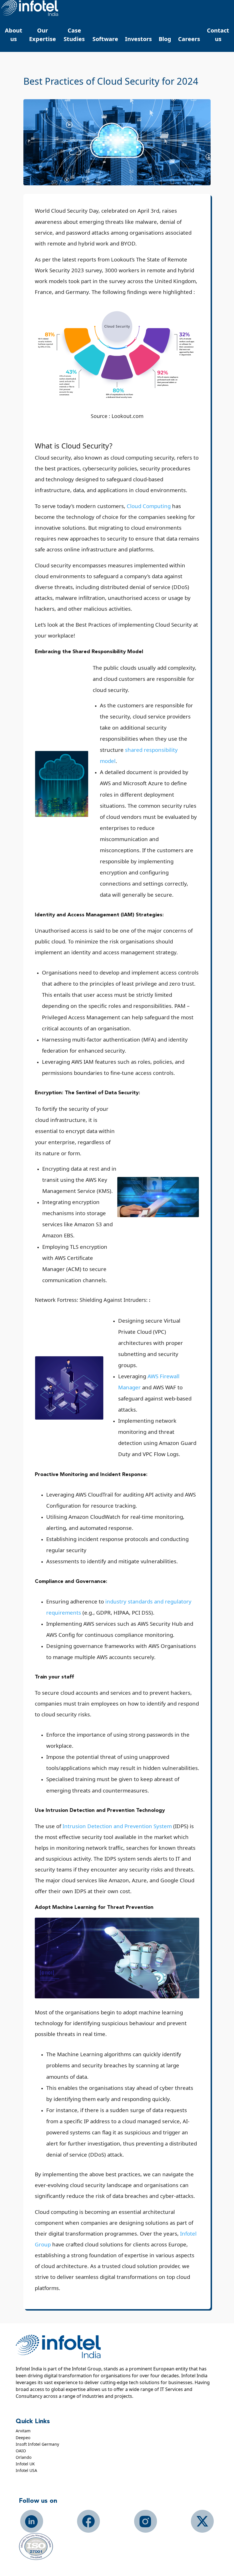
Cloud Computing (149, 506)
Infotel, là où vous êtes (30, 8)
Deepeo (23, 2438)
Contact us (218, 35)
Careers (189, 39)
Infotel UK (25, 2464)
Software (105, 39)
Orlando (24, 2457)
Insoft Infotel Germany (37, 2444)
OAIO (21, 2451)
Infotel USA (26, 2470)
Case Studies (74, 35)
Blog (165, 39)
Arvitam (23, 2431)
